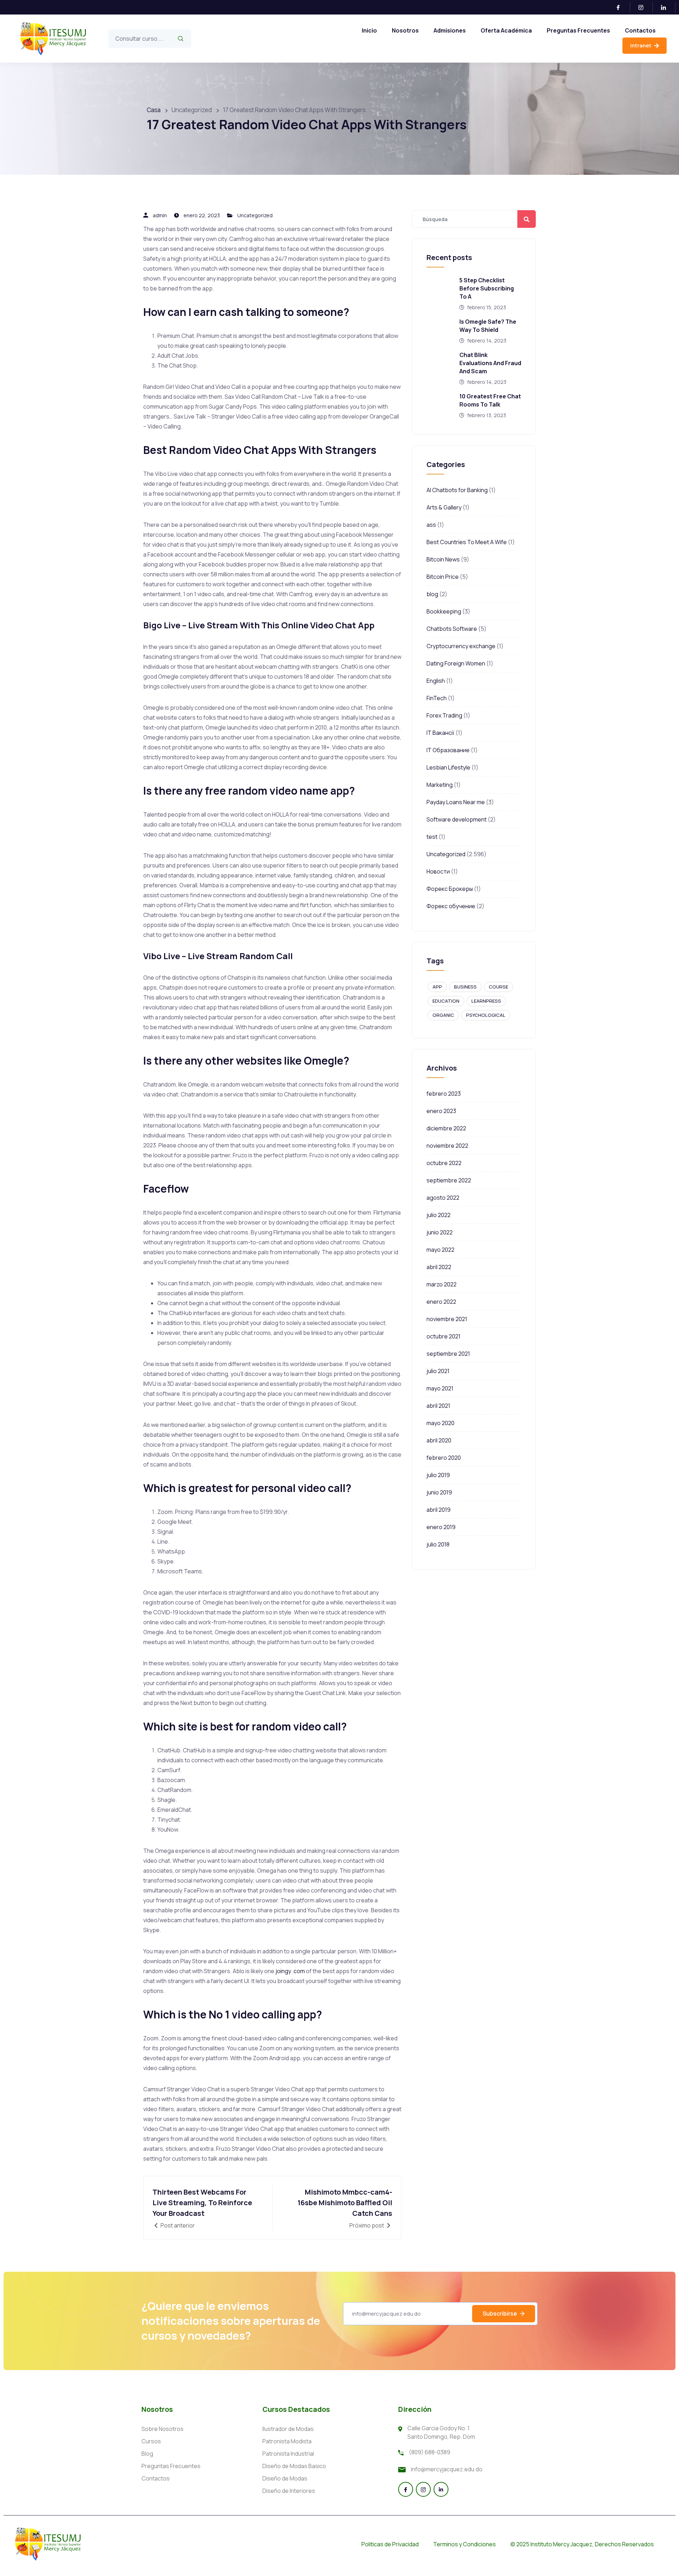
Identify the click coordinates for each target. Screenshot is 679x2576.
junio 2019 (439, 1492)
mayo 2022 (440, 1250)
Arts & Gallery (444, 507)
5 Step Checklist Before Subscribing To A (487, 288)
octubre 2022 (444, 1163)
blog (432, 594)
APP (437, 987)
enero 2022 (441, 1302)
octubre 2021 (443, 1336)
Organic (443, 1015)
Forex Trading (444, 715)
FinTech (437, 698)
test (432, 837)
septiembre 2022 (449, 1180)
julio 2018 (438, 1544)
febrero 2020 (444, 1458)
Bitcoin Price (443, 577)
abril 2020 (439, 1440)
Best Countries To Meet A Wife (467, 542)
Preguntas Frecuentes (578, 30)
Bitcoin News (443, 559)
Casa (154, 110)
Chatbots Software (452, 629)
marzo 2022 (442, 1284)
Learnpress (486, 1001)
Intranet (641, 45)
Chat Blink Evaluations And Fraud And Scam (490, 363)
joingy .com (290, 1971)
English (436, 681)
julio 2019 (438, 1475)
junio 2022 (440, 1232)
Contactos (640, 30)
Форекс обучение (451, 906)
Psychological (486, 1015)
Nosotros (405, 30)
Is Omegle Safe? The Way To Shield (488, 326)
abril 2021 (438, 1406)
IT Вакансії (440, 733)
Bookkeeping (444, 611)
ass (431, 525)
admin (160, 215)
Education (446, 1001)
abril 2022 (439, 1267)
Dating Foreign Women (456, 663)
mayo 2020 (440, 1423)
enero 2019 (441, 1527)
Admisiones (450, 30)
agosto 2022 (443, 1198)
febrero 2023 (444, 1094)
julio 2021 (438, 1371)
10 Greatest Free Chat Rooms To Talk (490, 400)
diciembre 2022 (446, 1128)
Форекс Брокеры (450, 889)
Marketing (440, 785)
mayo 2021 (440, 1388)
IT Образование (448, 750)
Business (465, 987)
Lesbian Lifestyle (448, 767)
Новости (438, 871)
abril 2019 (439, 1510)
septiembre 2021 (448, 1354)
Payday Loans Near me (456, 802)
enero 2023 (441, 1111)
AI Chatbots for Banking (457, 490)
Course (498, 987)
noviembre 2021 (447, 1319)
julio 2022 (439, 1215)
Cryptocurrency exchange (461, 646)
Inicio (369, 30)
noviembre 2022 (447, 1146)
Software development (457, 819)
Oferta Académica (506, 30)
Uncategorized (255, 215)
